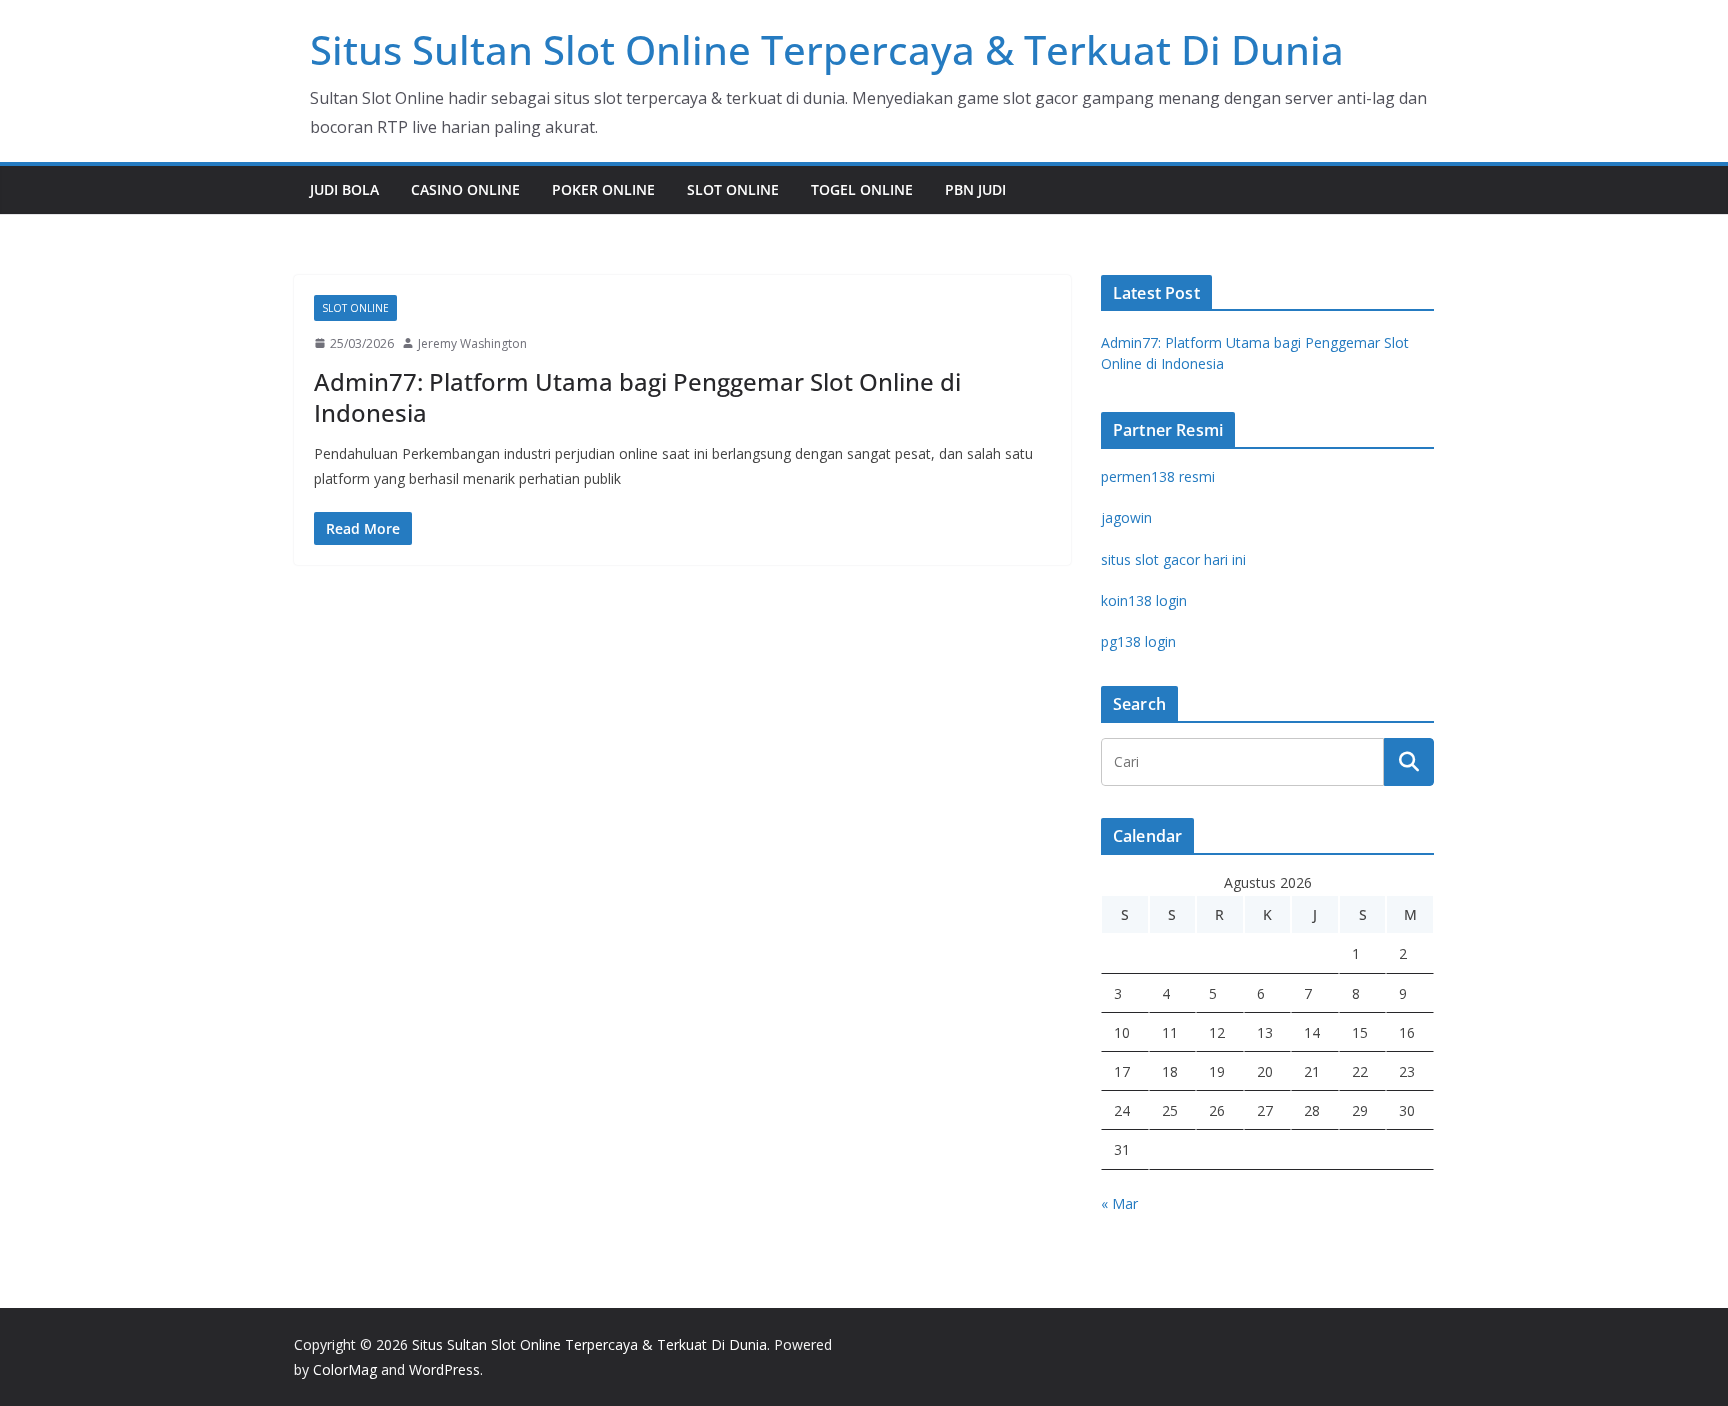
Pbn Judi (975, 189)
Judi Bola (344, 189)
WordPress (444, 1369)
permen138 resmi (1158, 476)
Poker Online (603, 189)
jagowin (1126, 517)
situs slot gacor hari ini (1173, 559)
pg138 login (1138, 641)
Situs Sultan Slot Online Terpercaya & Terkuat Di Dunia (827, 49)
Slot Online (733, 189)
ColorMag (345, 1369)
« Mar (1119, 1203)
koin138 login (1144, 600)
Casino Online (465, 189)
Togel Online (862, 189)
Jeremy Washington (472, 343)
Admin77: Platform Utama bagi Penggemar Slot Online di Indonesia (637, 397)
